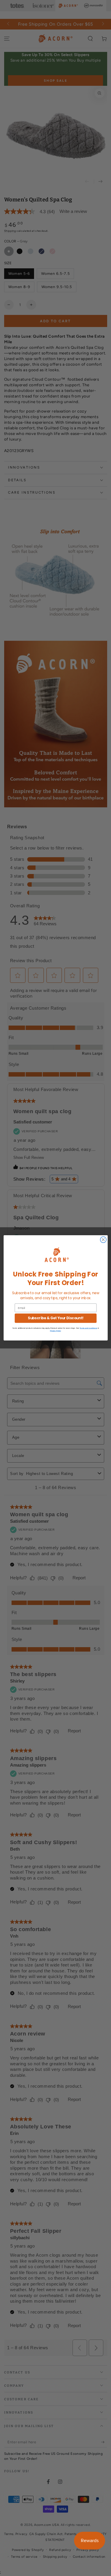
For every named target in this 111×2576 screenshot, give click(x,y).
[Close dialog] (103, 1240)
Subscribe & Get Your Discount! (55, 1318)
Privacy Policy (55, 1331)
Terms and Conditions (88, 1328)
